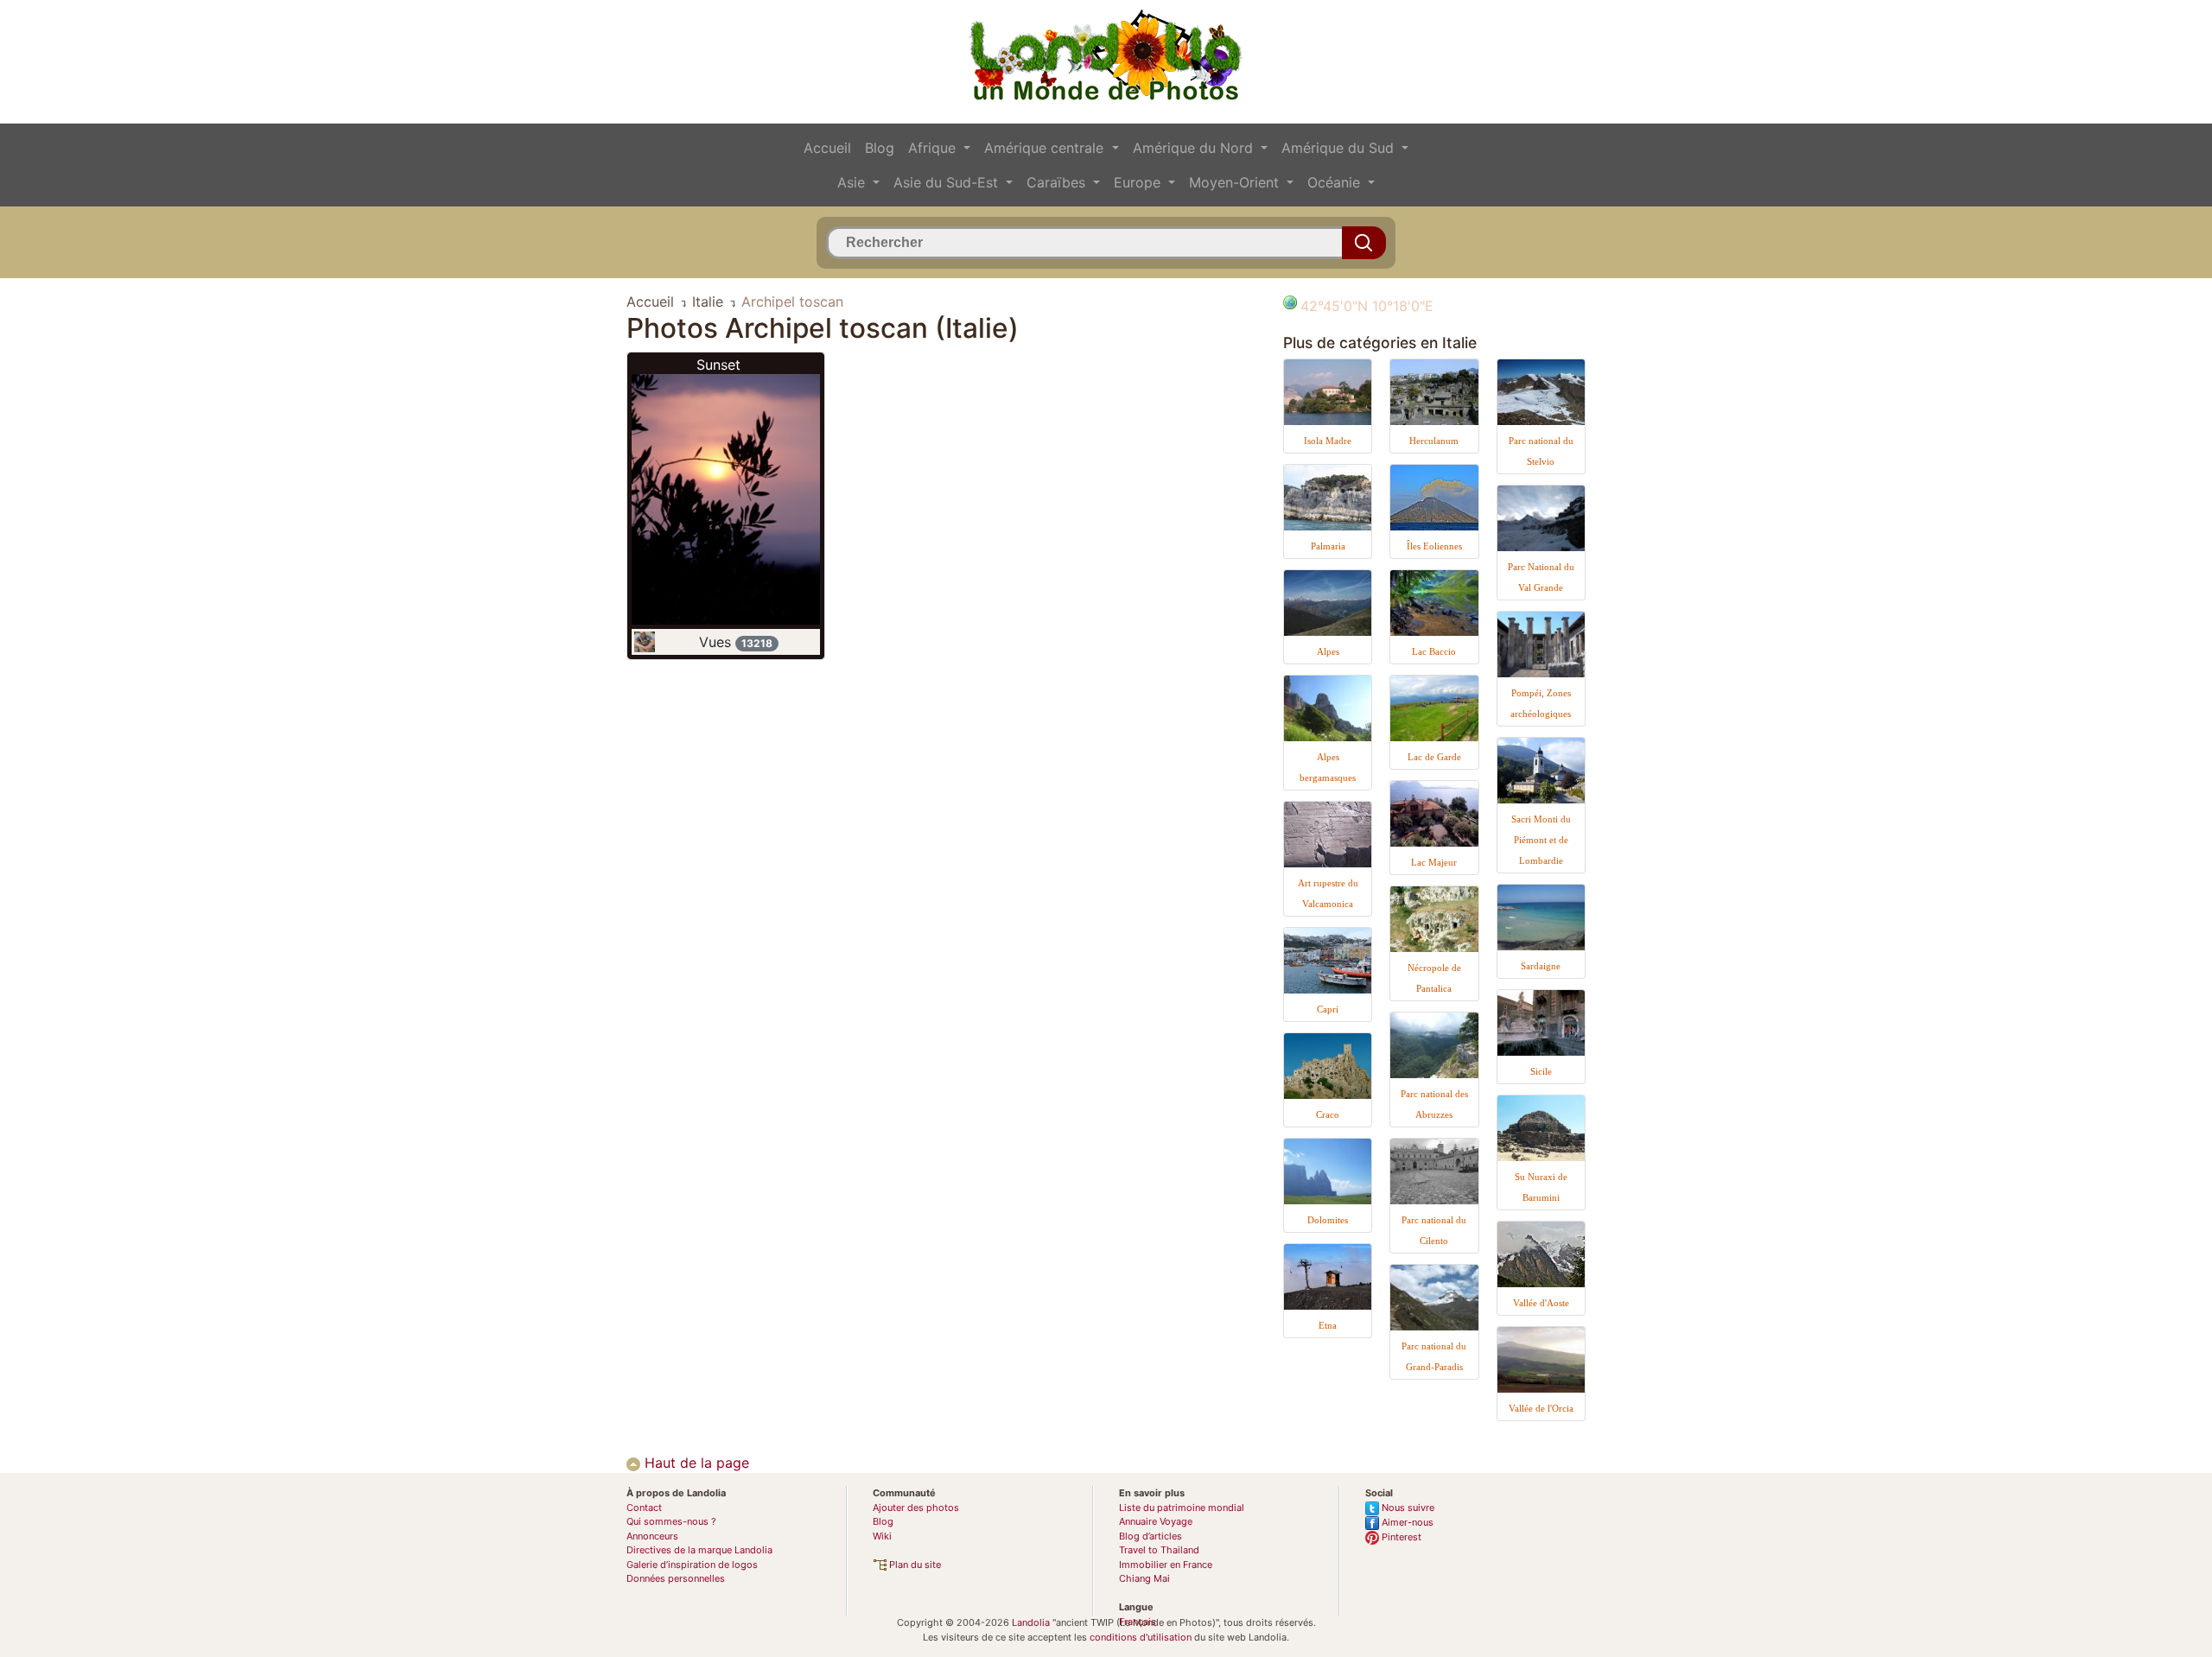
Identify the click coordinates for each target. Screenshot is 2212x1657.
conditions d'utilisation (1141, 1637)
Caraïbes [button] (1058, 182)
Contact (644, 1508)
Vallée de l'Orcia (1541, 1408)
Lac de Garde (1434, 757)
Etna (1328, 1325)
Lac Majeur (1434, 862)
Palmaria (1328, 546)
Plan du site (914, 1565)
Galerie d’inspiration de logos (692, 1565)
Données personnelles (676, 1578)
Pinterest (1400, 1537)
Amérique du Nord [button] (1195, 148)
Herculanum (1434, 441)
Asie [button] (853, 182)
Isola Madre (1328, 441)
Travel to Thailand (1159, 1550)
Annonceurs (652, 1536)
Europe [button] (1139, 182)
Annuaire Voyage (1156, 1521)
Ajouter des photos (916, 1508)
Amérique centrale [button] (1046, 148)
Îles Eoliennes (1434, 546)
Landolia (1031, 1622)
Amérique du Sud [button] (1340, 148)
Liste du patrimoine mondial (1182, 1508)
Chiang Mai (1144, 1578)
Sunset (718, 365)
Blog (880, 148)
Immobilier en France (1166, 1565)
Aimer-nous (1406, 1522)
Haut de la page (695, 1463)
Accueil (827, 148)
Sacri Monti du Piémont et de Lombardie (1541, 840)
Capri (1328, 1009)
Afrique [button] (934, 148)
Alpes (1328, 651)
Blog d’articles (1150, 1536)
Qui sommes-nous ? (671, 1521)
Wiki (882, 1536)
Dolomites (1328, 1220)
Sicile (1541, 1071)
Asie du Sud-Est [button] (948, 182)
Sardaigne (1541, 966)
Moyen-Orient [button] (1236, 182)
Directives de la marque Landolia (699, 1550)
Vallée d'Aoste (1541, 1303)
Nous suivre (1407, 1508)
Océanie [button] (1336, 182)
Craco (1328, 1114)
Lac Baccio (1434, 651)
